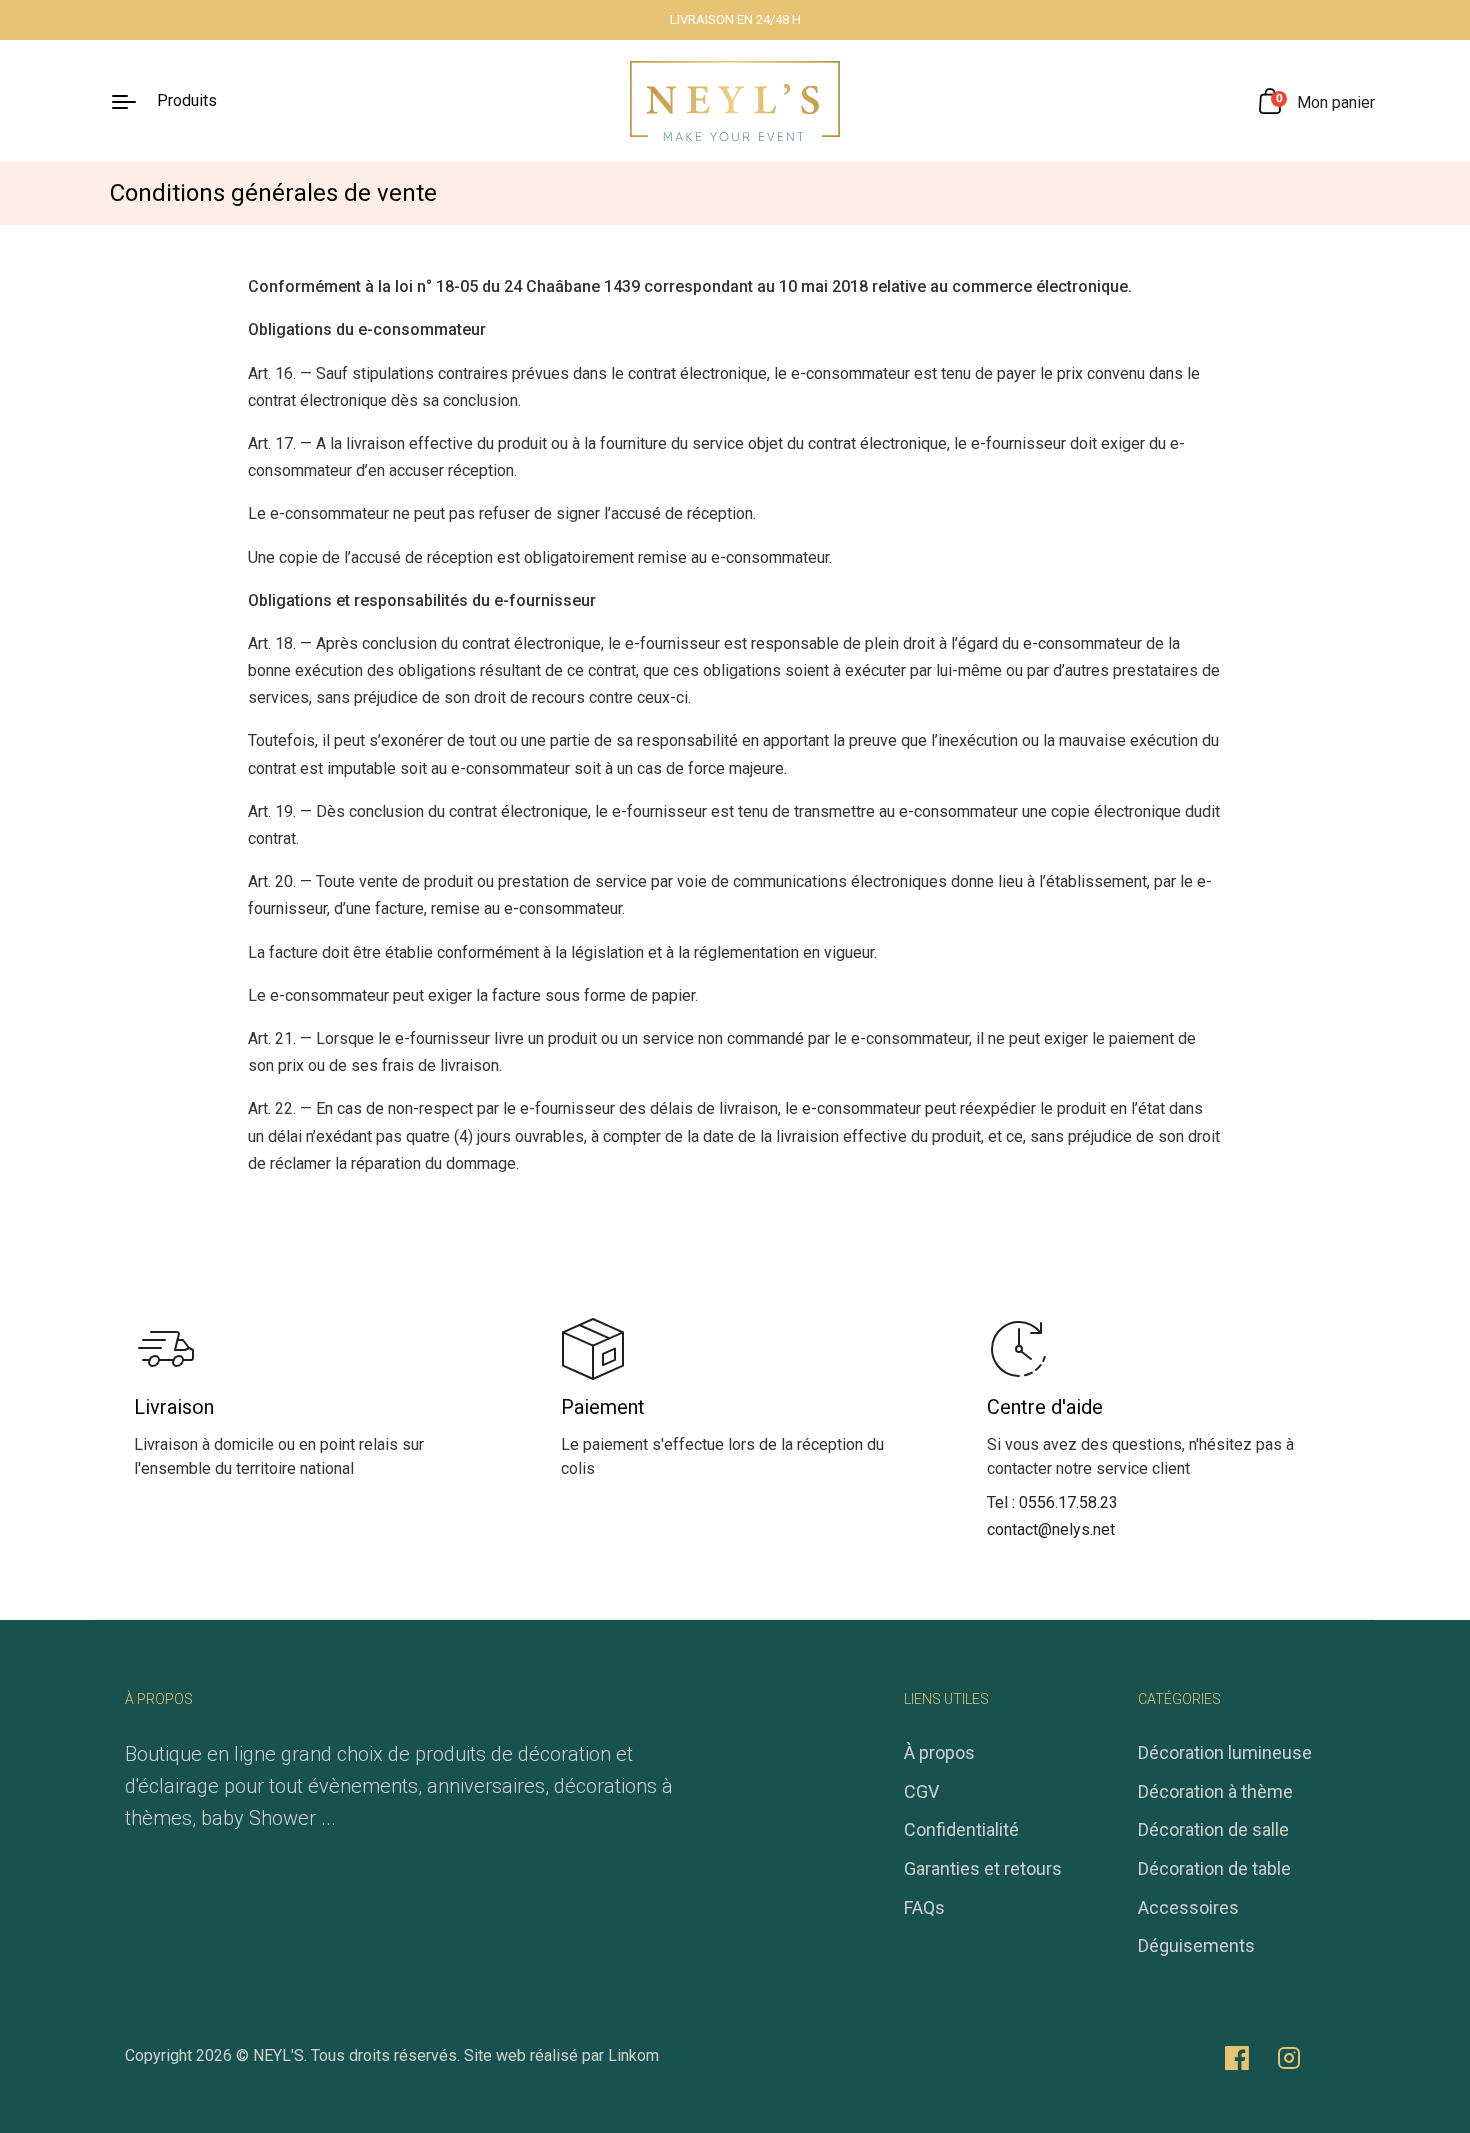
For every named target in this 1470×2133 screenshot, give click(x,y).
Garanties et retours (983, 1868)
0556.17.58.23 (1068, 1502)
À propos (939, 1752)
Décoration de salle (1213, 1829)
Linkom (633, 2055)
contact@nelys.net (1051, 1529)
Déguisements (1196, 1945)
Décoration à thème (1215, 1791)
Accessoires (1188, 1907)
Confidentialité (961, 1829)
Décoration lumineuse (1225, 1752)
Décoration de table (1214, 1868)
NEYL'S (278, 2055)
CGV (921, 1791)
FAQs (924, 1907)
